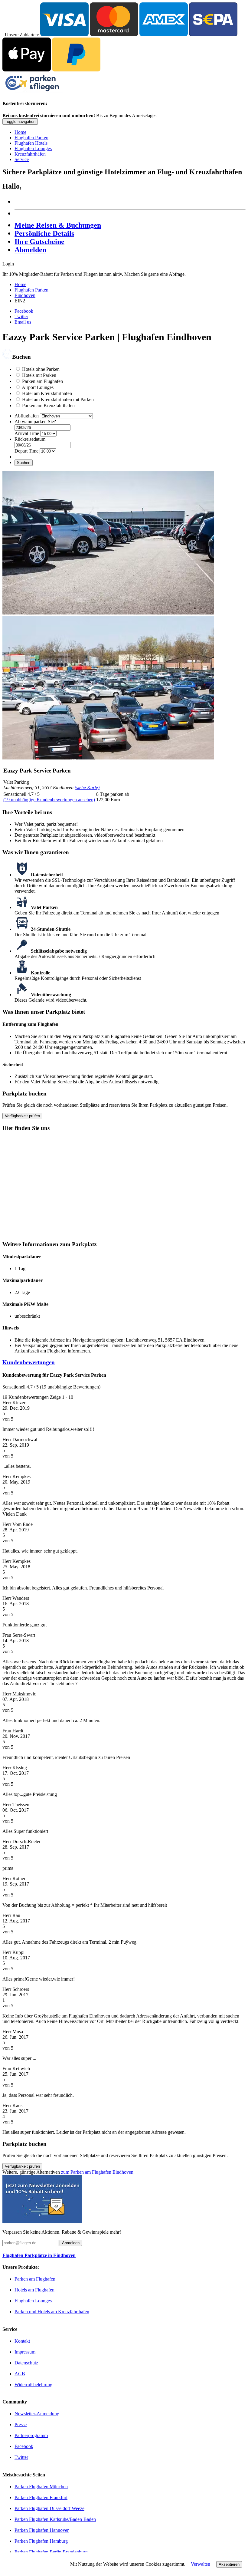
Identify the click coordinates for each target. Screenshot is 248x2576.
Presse (21, 2424)
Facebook (24, 311)
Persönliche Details (44, 233)
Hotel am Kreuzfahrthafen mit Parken (58, 399)
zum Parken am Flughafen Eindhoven (97, 2172)
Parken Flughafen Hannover (42, 2530)
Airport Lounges (38, 387)
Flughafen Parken (31, 138)
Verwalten (201, 2564)
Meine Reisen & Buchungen (58, 225)
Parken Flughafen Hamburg (41, 2541)
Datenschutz (26, 2363)
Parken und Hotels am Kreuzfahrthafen (52, 2312)
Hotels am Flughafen (34, 2290)
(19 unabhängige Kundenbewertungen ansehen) (49, 800)
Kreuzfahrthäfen (30, 154)
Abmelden (30, 250)
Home (20, 132)
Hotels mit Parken (39, 375)
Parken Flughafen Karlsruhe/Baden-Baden (55, 2519)
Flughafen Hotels (31, 143)
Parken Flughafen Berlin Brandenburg (51, 2552)
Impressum (25, 2352)
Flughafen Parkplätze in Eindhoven (39, 2255)
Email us (23, 322)
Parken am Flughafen (42, 381)
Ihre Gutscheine (39, 242)
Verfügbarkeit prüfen (22, 1116)
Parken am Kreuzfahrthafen (48, 405)
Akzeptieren (229, 2564)
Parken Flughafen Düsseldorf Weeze (49, 2508)
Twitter (21, 316)
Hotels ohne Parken (41, 369)
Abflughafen (27, 416)
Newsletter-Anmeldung (37, 2414)
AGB (20, 2374)
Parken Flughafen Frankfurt (41, 2497)
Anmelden (71, 2243)
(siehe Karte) (87, 787)
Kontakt (22, 2341)
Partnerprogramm (31, 2435)
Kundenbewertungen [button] (29, 1362)
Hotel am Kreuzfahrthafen (47, 393)
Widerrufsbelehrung (33, 2385)
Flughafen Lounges (33, 148)
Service (22, 159)
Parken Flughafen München (41, 2487)
